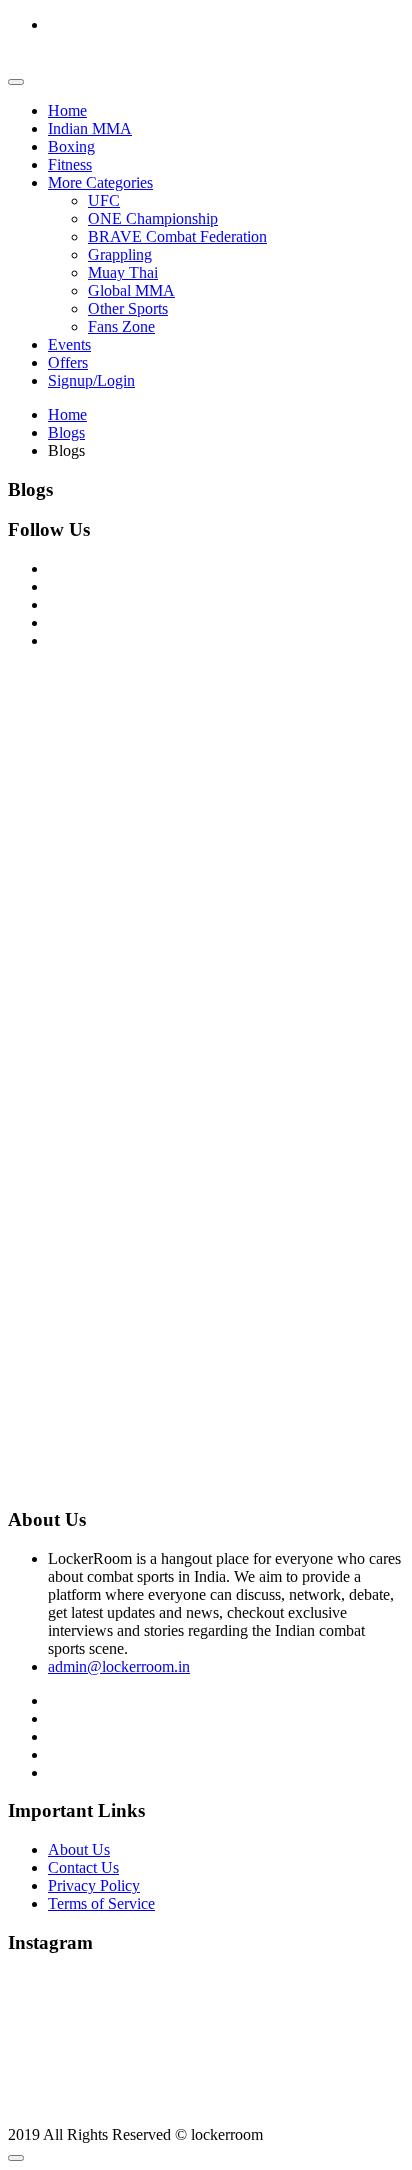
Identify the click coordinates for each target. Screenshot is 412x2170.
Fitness (70, 164)
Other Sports (128, 308)
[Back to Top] (16, 2158)
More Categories (100, 182)
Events (69, 344)
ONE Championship (153, 218)
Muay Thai (123, 272)
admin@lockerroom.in (119, 1666)
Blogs (66, 432)
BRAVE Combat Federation (177, 236)
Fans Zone (121, 326)
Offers (68, 362)
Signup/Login (91, 380)
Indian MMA (90, 128)
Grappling (120, 254)
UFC (104, 200)
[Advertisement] (206, 872)
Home (67, 110)
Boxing (71, 146)
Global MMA (131, 290)
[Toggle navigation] (16, 82)
